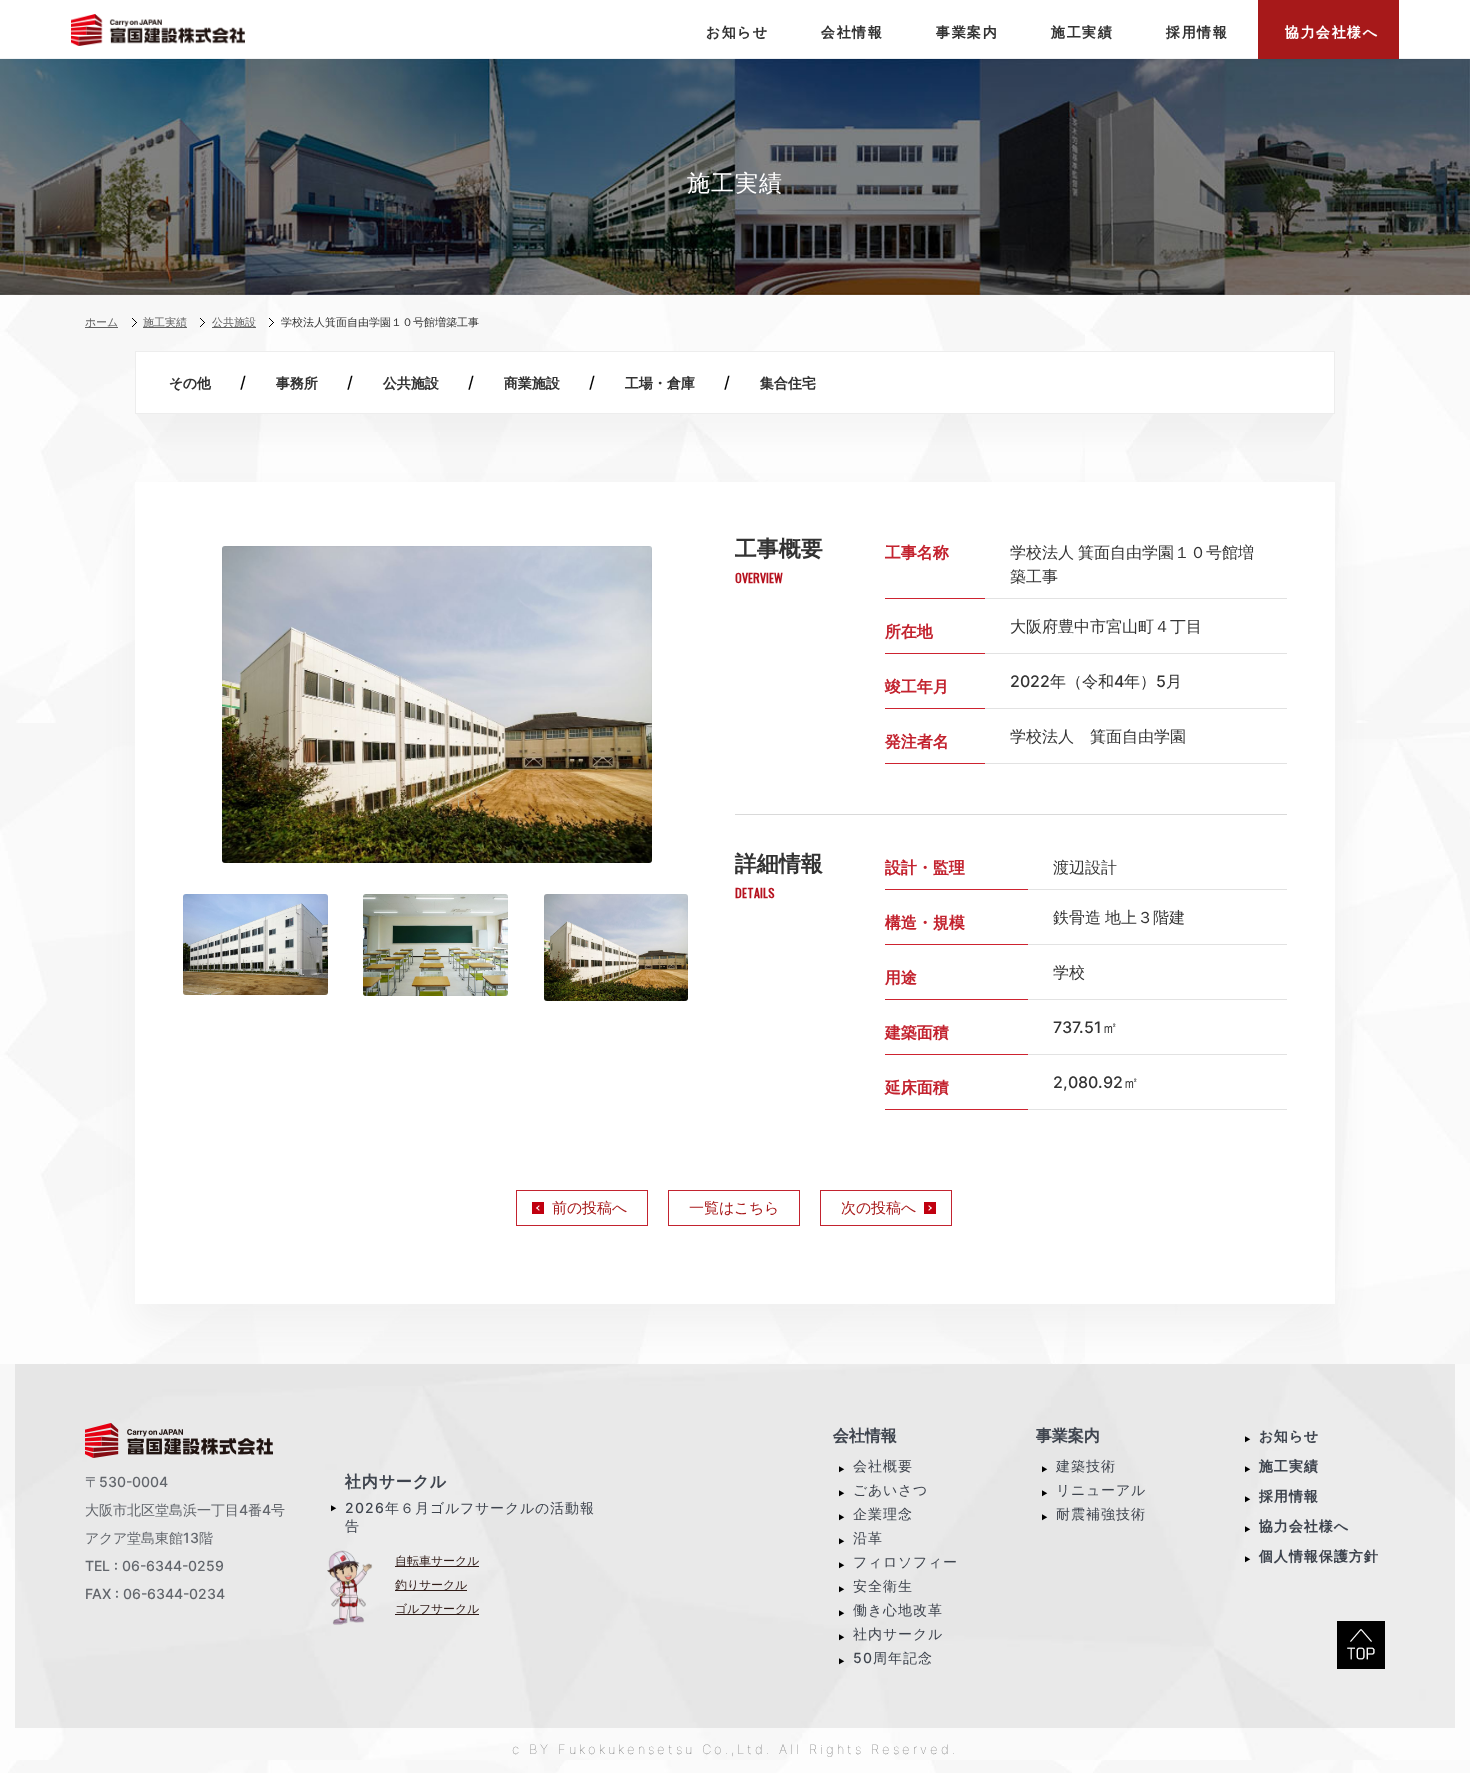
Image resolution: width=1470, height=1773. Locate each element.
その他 (190, 382)
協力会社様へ (1304, 1525)
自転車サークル (437, 1560)
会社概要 (883, 1465)
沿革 (868, 1537)
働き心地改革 (898, 1609)
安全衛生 (883, 1585)
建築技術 (1086, 1465)
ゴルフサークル (437, 1608)
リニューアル (1101, 1489)
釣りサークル (431, 1584)
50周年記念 (893, 1657)
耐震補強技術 (1101, 1513)
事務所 (297, 382)
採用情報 (1289, 1495)
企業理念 (883, 1513)
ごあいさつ (890, 1489)
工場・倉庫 (660, 382)
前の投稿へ (589, 1207)
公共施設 (411, 382)
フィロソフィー (905, 1561)
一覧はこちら (734, 1207)
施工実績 (1289, 1465)
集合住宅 (788, 382)
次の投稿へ (878, 1207)
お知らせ (1289, 1435)
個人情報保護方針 (1319, 1555)
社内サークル (396, 1481)
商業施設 (532, 382)
